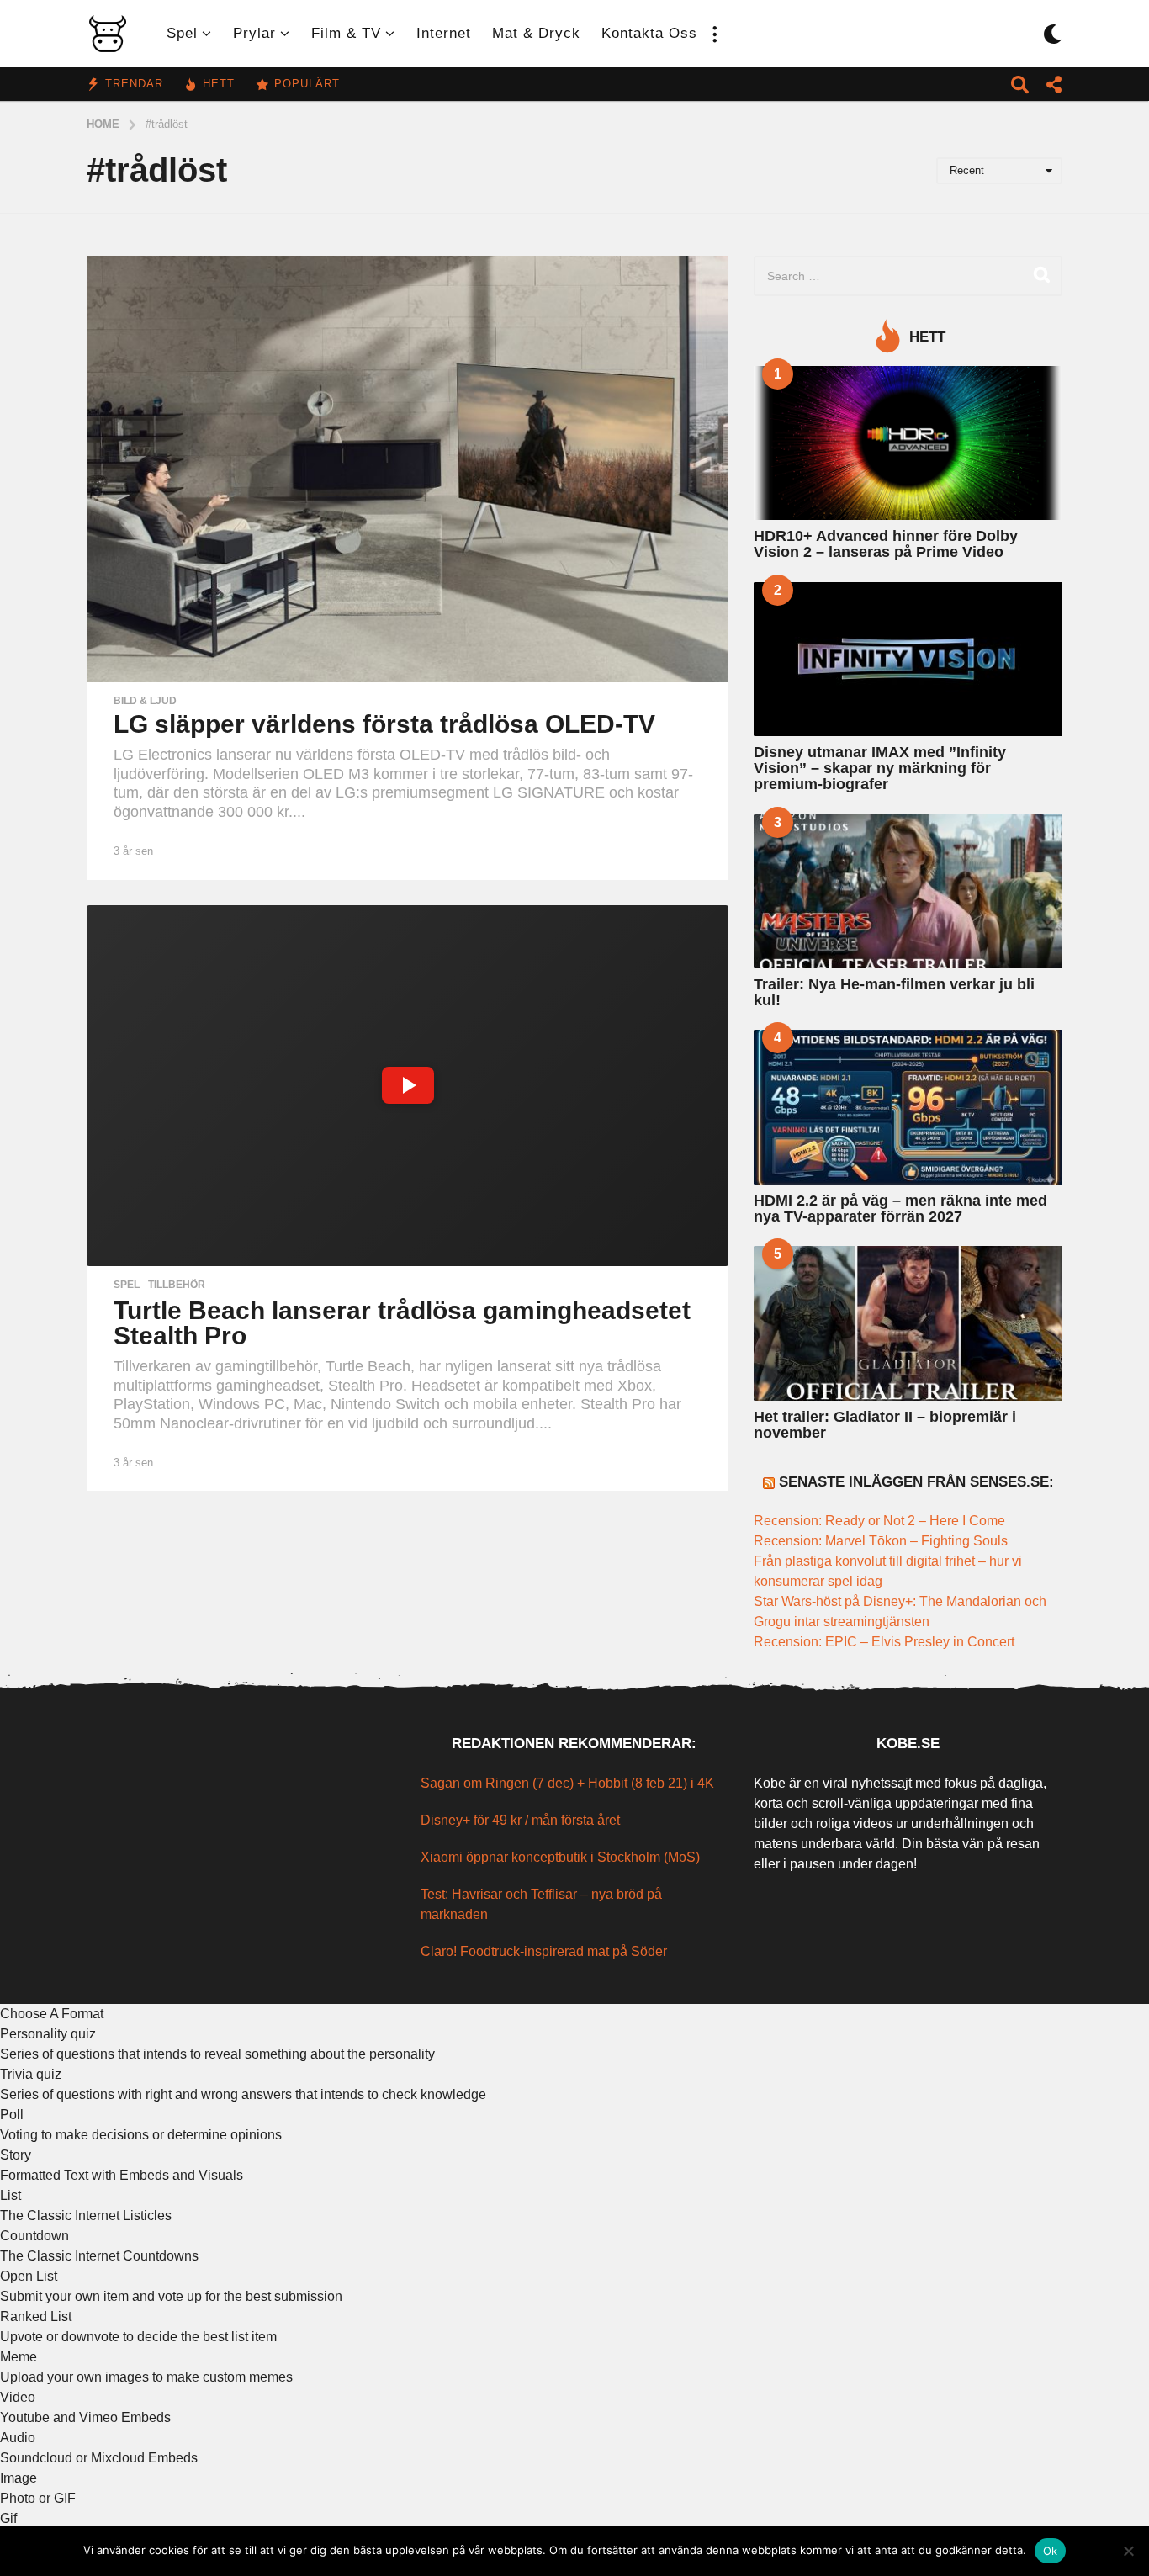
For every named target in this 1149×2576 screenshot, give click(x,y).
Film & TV (346, 33)
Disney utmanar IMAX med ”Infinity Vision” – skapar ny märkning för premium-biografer (880, 769)
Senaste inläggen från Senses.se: (916, 1482)
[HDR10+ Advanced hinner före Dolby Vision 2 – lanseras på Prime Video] (908, 443)
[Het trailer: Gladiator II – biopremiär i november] (908, 1323)
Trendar (134, 84)
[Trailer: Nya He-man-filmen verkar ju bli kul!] (908, 891)
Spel (182, 33)
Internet (444, 33)
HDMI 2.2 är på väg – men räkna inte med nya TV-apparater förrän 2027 (900, 1208)
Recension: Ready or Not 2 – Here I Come (879, 1521)
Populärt (307, 84)
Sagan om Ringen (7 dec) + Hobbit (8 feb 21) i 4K (567, 1783)
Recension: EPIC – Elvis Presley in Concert (884, 1642)
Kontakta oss (649, 33)
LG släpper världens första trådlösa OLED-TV (384, 724)
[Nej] (1128, 2551)
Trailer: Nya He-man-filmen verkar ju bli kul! (894, 992)
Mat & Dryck (536, 33)
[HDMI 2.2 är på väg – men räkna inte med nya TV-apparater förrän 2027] (908, 1107)
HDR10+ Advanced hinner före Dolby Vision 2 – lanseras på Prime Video (886, 544)
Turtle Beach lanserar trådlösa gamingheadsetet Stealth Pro (402, 1323)
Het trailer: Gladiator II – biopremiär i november (885, 1425)
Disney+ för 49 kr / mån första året (520, 1820)
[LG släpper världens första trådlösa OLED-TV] (408, 469)
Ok (1051, 2551)
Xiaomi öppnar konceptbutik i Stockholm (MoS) (560, 1857)
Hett (219, 84)
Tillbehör (177, 1285)
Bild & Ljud (145, 701)
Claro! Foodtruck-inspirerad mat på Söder (544, 1951)
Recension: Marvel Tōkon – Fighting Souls (881, 1541)
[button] (714, 34)
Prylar (254, 33)
